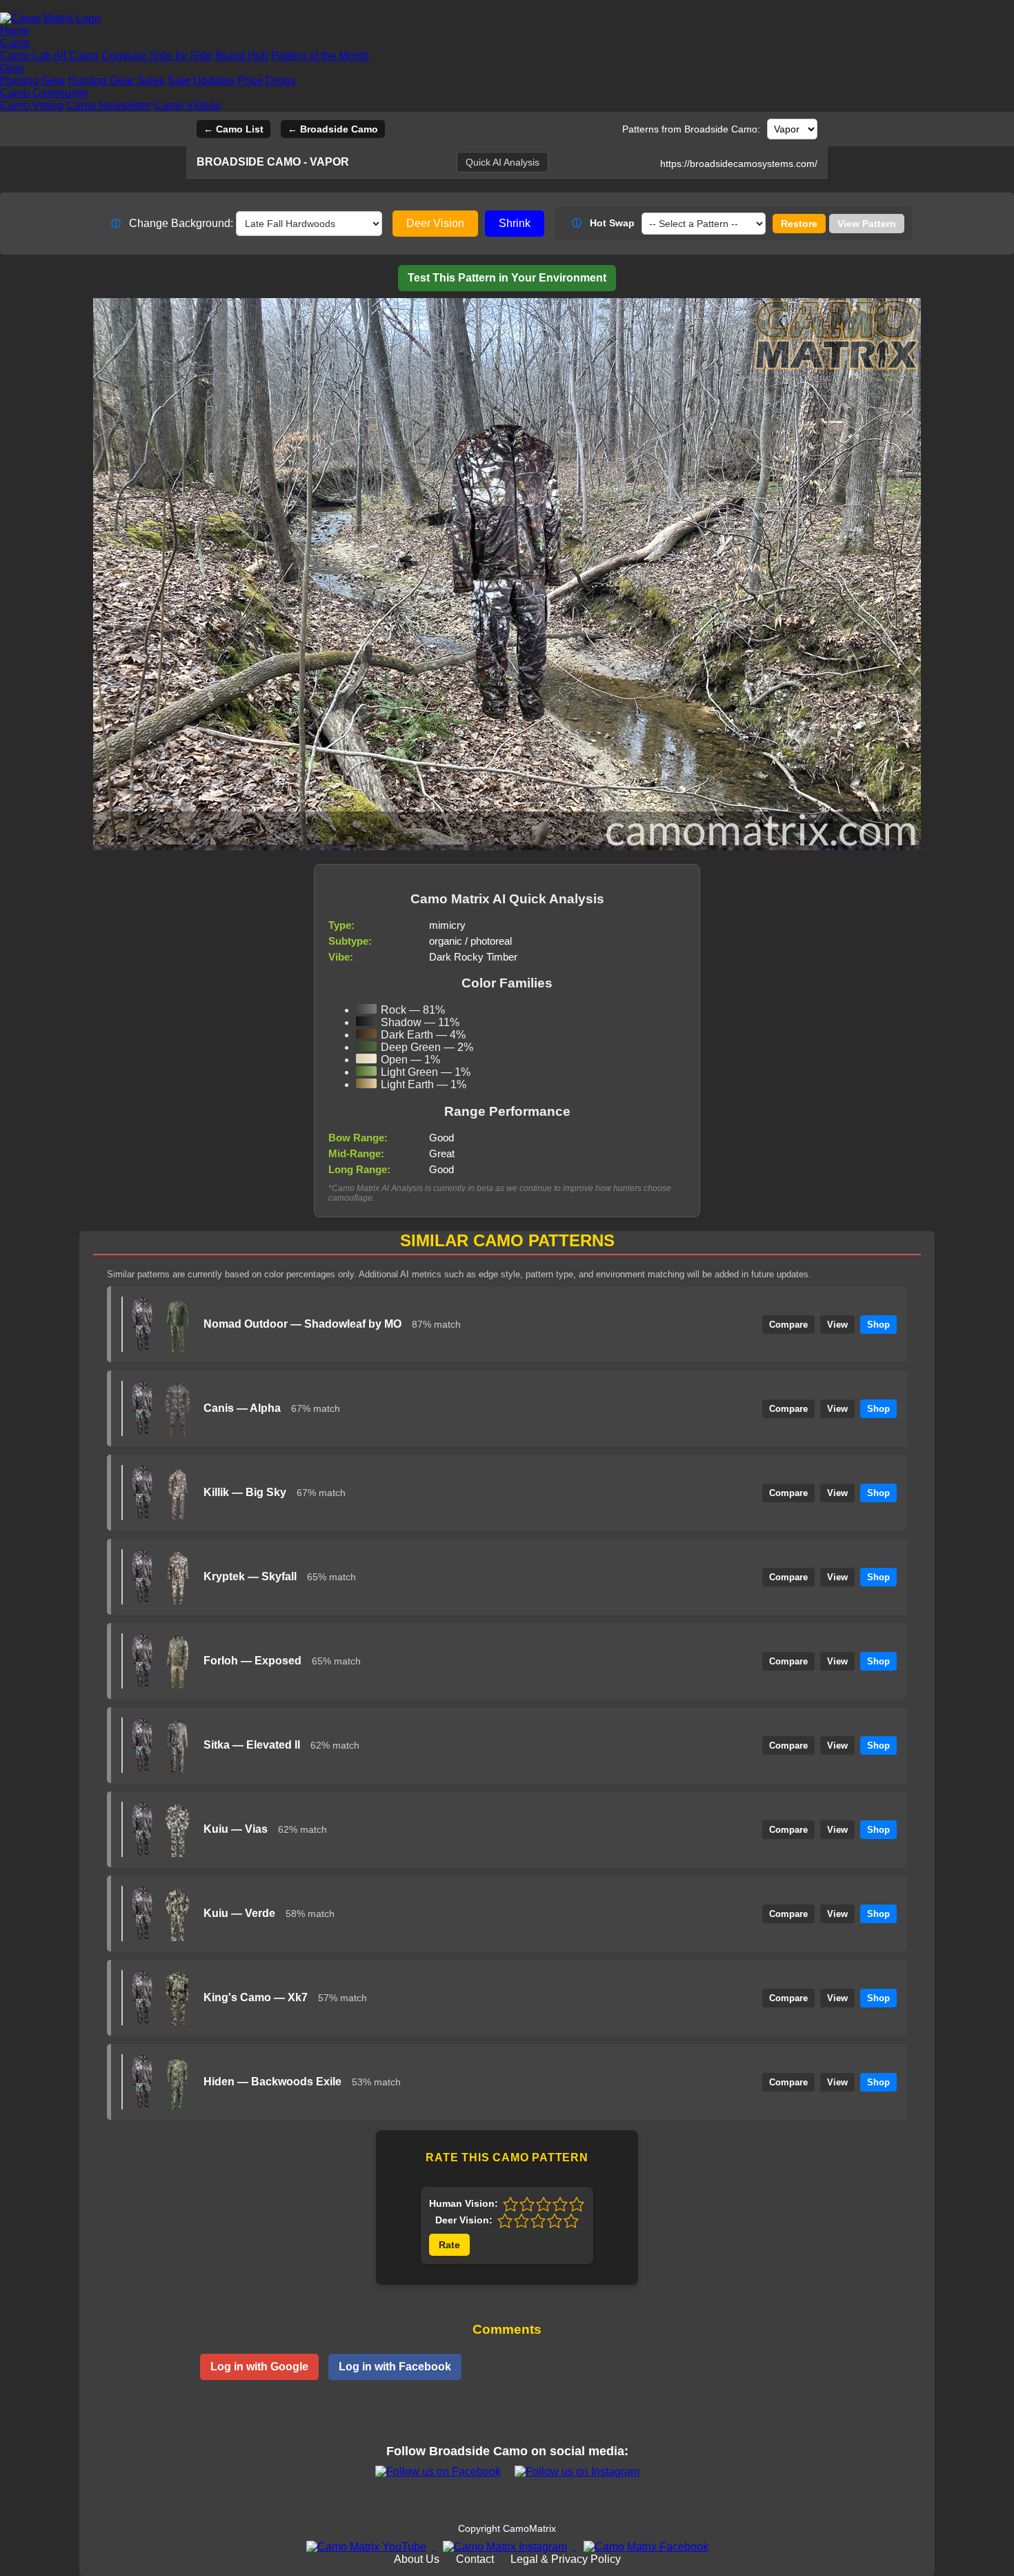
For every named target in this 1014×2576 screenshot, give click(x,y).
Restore (799, 224)
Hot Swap (603, 223)
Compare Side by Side (157, 56)
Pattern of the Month (320, 56)
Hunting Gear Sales (117, 80)
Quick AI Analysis (503, 162)
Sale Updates (201, 80)
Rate (449, 2245)
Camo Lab (26, 56)
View (837, 1325)
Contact (475, 2559)
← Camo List (233, 129)
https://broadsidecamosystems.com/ (739, 164)
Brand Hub (242, 56)
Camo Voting (32, 105)
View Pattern (867, 224)
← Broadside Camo (333, 129)
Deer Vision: (464, 2220)
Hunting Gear (33, 80)
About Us (417, 2559)
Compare (788, 1325)
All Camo (76, 56)
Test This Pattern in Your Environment (507, 278)
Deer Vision (435, 223)
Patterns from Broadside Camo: (691, 129)
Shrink (515, 223)
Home (15, 31)
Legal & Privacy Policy (566, 2559)
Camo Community (44, 93)
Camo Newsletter (109, 105)
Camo (15, 43)
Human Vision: (464, 2203)
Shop (878, 1325)
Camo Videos (187, 105)
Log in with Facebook (395, 2367)
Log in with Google (259, 2367)
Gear (12, 68)
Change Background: (172, 223)
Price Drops (266, 80)
